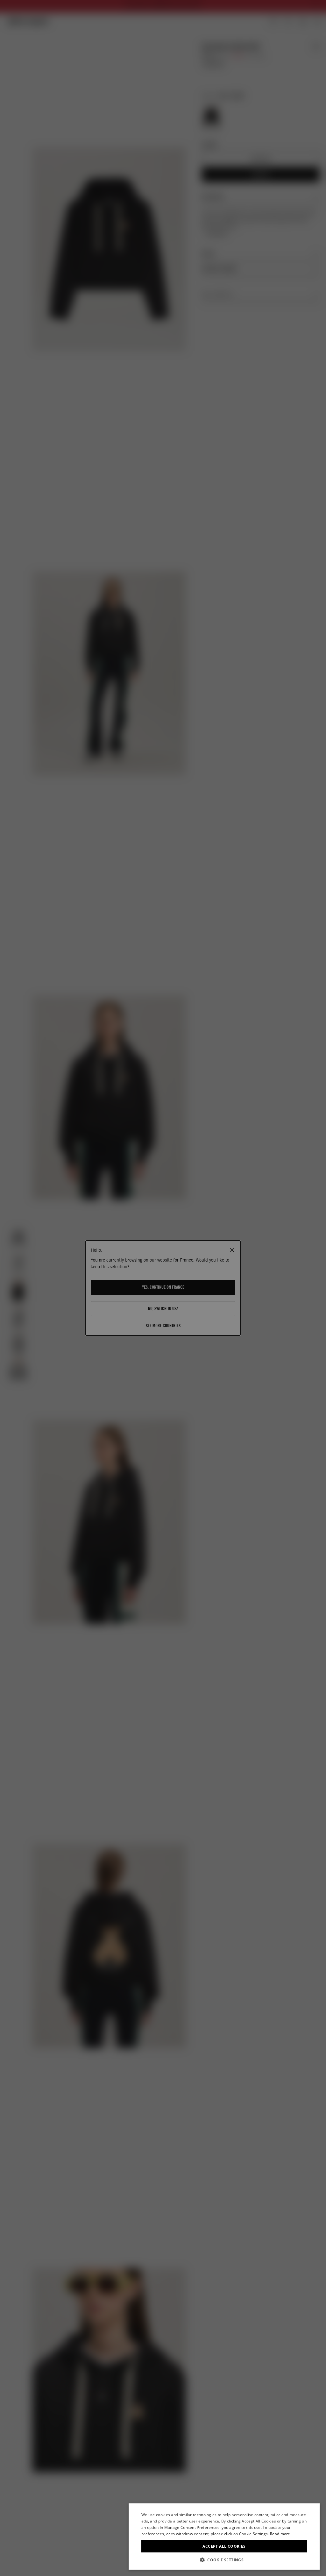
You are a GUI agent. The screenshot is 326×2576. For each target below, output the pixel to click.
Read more (280, 2534)
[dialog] (224, 2537)
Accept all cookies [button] (224, 2546)
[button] (224, 2560)
